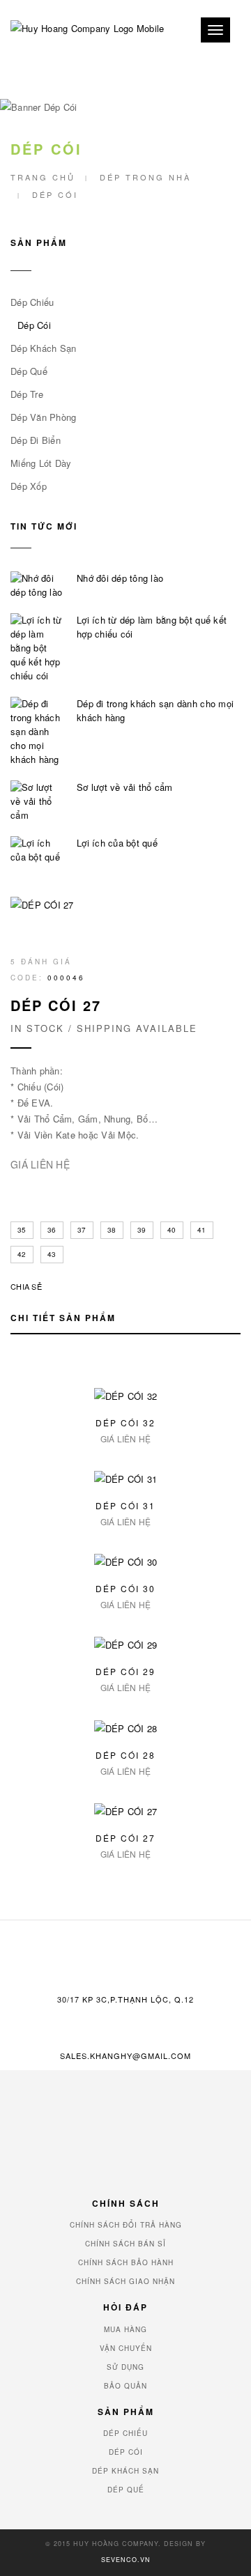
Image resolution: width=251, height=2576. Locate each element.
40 (172, 1230)
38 (112, 1230)
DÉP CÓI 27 (125, 1838)
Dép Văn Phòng (43, 417)
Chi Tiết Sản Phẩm (63, 1318)
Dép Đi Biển (36, 440)
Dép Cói (34, 325)
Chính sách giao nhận (125, 2281)
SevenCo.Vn (126, 2560)
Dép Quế (29, 371)
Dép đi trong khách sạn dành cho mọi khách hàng (155, 710)
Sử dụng (125, 2367)
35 (22, 1230)
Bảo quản (125, 2386)
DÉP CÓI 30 (125, 1588)
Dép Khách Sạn (43, 348)
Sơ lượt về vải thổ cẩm (125, 787)
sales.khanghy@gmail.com (125, 2056)
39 (142, 1230)
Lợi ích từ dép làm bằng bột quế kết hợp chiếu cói (152, 627)
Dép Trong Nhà (145, 177)
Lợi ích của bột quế (117, 843)
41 (202, 1230)
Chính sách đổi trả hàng (126, 2225)
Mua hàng (125, 2329)
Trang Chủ (43, 177)
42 (22, 1254)
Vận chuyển (126, 2348)
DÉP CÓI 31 (125, 1505)
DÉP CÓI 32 (125, 1422)
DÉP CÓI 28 (125, 1755)
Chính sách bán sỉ (125, 2244)
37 (82, 1230)
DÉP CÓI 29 (125, 1671)
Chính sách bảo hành (126, 2262)
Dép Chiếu (32, 302)
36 (52, 1230)
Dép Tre (27, 394)
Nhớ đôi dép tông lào (120, 578)
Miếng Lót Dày (41, 463)
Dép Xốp (29, 486)
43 (52, 1254)
